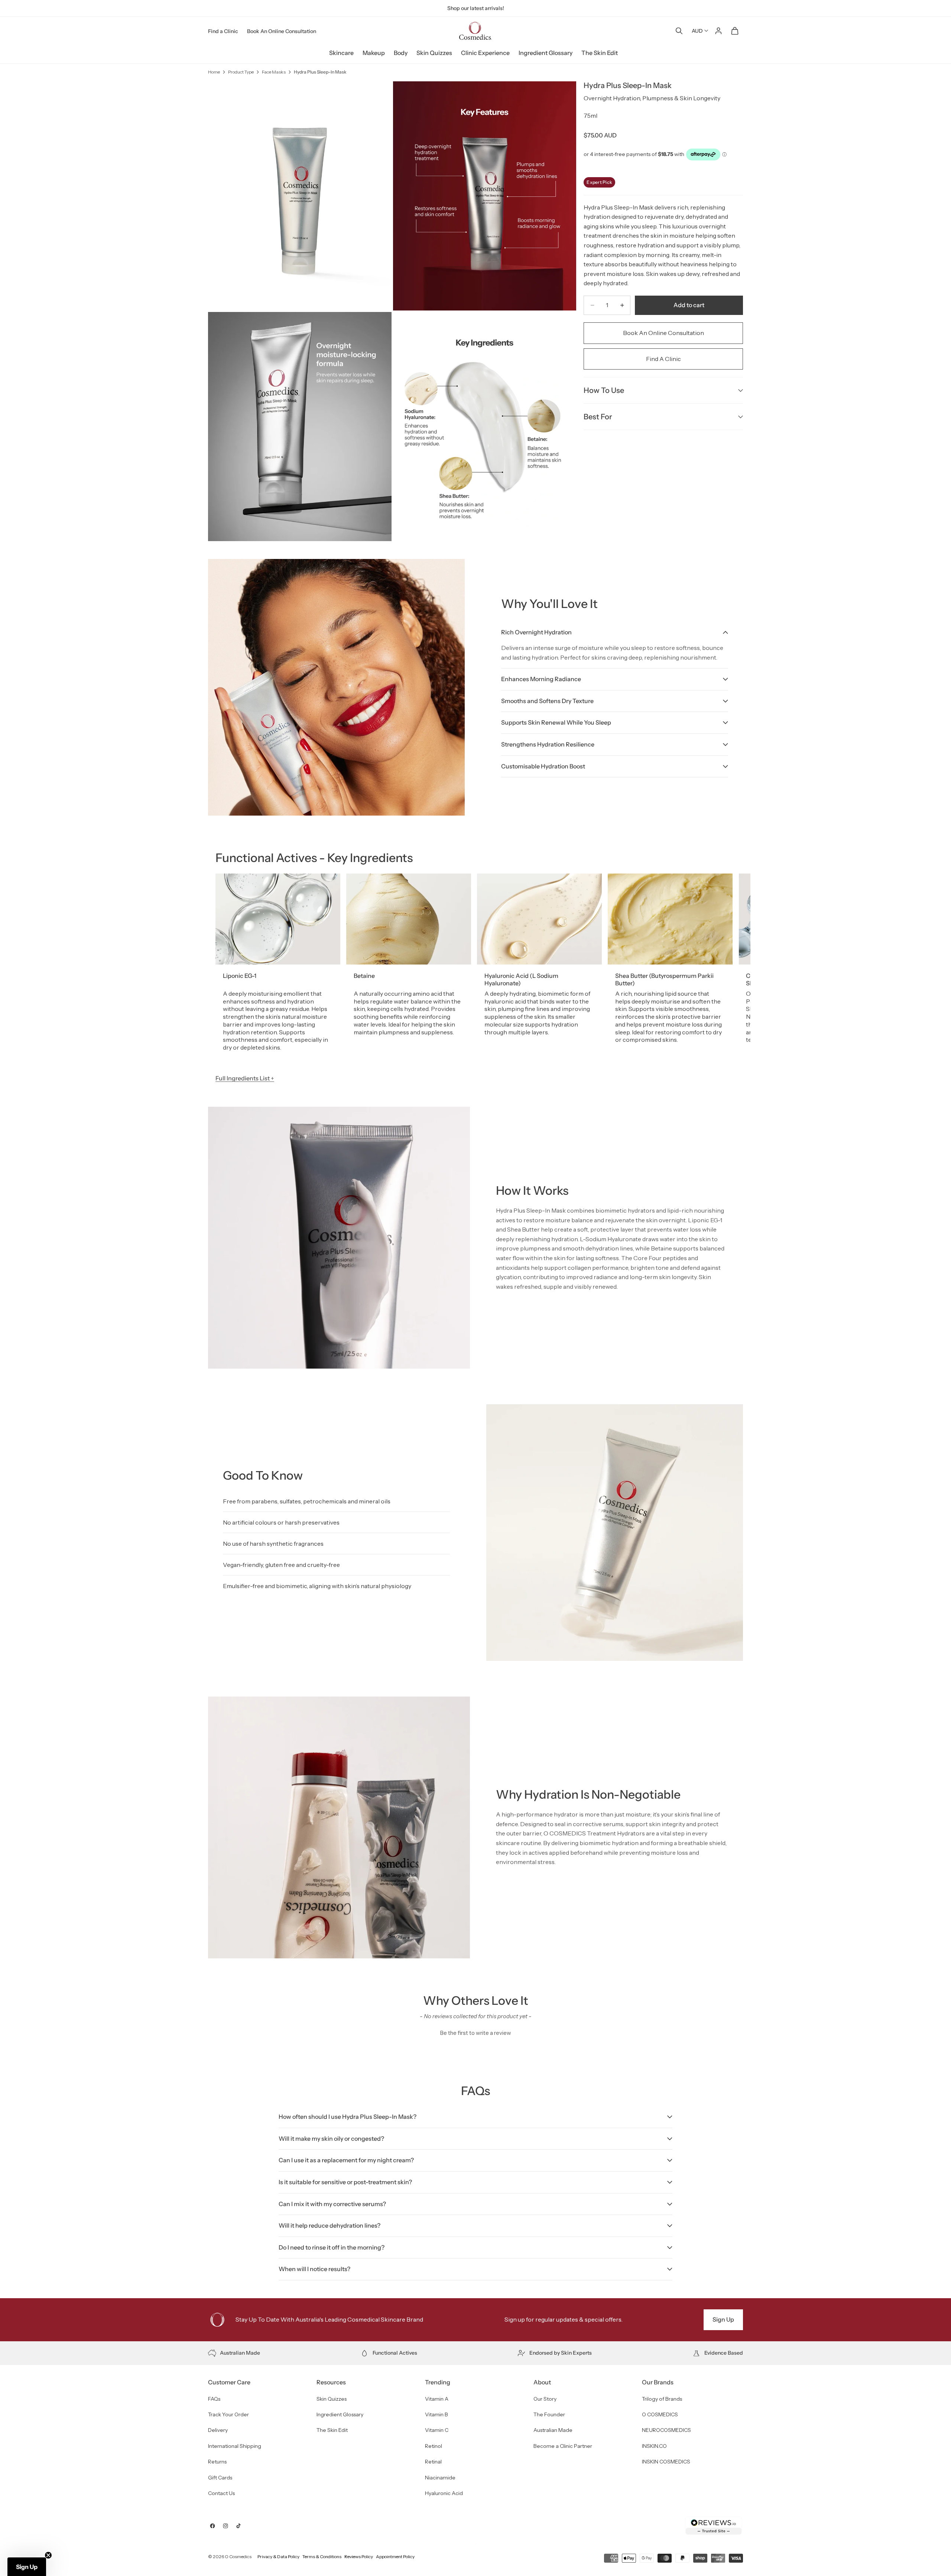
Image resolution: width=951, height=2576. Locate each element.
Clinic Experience (485, 53)
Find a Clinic (223, 31)
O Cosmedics (238, 2557)
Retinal (433, 2462)
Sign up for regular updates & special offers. (564, 2319)
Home (214, 72)
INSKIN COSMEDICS (666, 2462)
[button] (475, 2032)
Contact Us (221, 2493)
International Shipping (235, 2446)
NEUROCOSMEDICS (666, 2430)
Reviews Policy (359, 2557)
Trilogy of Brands (662, 2399)
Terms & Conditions (322, 2557)
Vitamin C (437, 2430)
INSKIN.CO (654, 2446)
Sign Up (723, 2319)
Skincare (341, 53)
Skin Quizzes (434, 53)
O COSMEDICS (660, 2414)
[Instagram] (225, 2526)
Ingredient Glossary (546, 53)
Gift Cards (220, 2478)
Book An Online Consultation (282, 31)
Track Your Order (228, 2414)
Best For (598, 417)
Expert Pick (599, 182)
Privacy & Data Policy (278, 2557)
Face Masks (274, 72)
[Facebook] (212, 2526)
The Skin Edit (600, 53)
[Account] (718, 31)
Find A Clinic (663, 359)
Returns (217, 2462)
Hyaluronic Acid (444, 2493)
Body (401, 53)
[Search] (679, 31)
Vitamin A (437, 2399)
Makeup (374, 53)
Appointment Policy (395, 2557)
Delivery (218, 2430)
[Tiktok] (238, 2526)
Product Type (241, 72)
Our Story (545, 2399)
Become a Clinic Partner (563, 2446)
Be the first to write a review (476, 2033)
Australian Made (553, 2430)
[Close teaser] (48, 2555)
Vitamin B (436, 2414)
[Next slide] (727, 966)
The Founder (549, 2414)
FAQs (214, 2399)
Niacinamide (440, 2478)
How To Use (604, 390)
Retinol (434, 2446)
